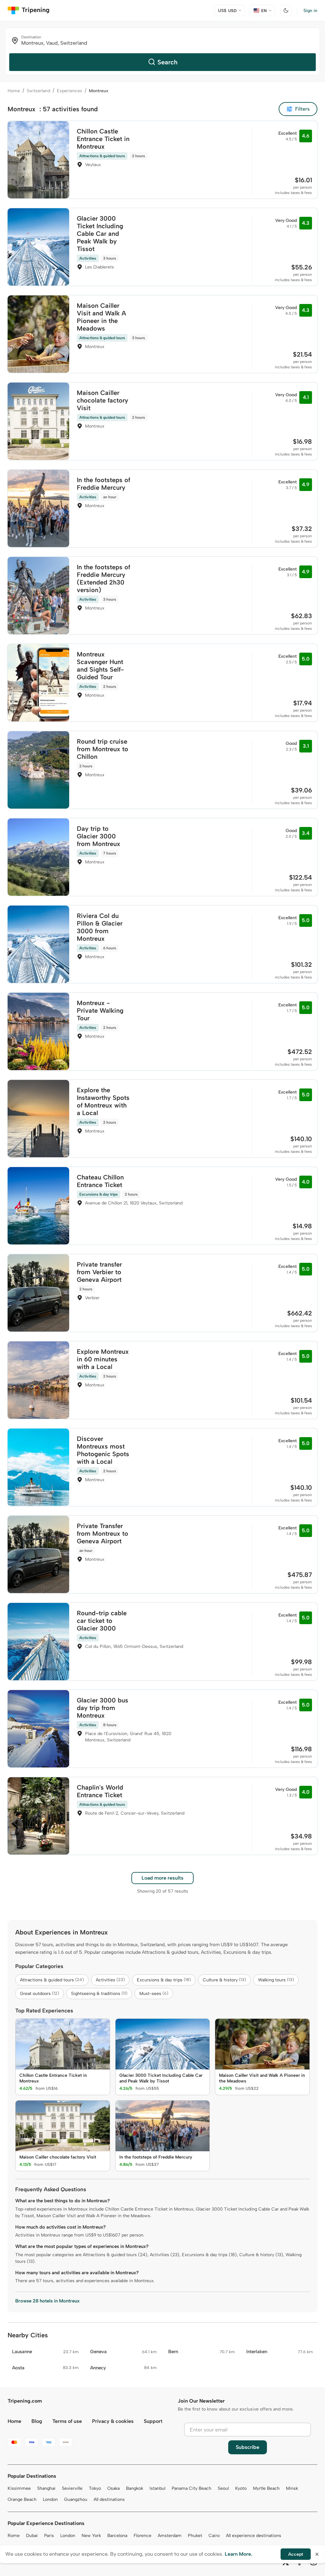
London (50, 2499)
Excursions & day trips (164, 1980)
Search (167, 62)
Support (153, 2421)
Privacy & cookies (113, 2421)
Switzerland (38, 91)
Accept (296, 2554)
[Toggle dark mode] (286, 10)
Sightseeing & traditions (99, 1994)
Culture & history (224, 1980)
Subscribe (248, 2447)
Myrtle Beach (266, 2488)
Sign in (310, 11)
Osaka (113, 2488)
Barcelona (117, 2536)
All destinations (109, 2499)
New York (91, 2536)
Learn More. (239, 2554)
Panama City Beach (192, 2488)
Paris (49, 2536)
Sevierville (72, 2488)
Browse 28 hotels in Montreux (47, 2301)
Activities (110, 1980)
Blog (37, 2421)
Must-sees (154, 1994)
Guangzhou (76, 2499)
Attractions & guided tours (52, 1980)
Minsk (292, 2488)
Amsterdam (170, 2536)
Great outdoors (40, 1994)
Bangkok (135, 2488)
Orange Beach (22, 2499)
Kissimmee (19, 2488)
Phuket (195, 2536)
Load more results (162, 1878)
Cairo (214, 2536)
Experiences (70, 91)
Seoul (223, 2488)
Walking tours (276, 1980)
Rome (14, 2536)
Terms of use (67, 2421)
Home (14, 91)
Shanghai (46, 2488)
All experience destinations (254, 2536)
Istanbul (157, 2488)
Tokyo (95, 2488)
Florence (143, 2536)
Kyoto (241, 2488)
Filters (302, 109)
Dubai (32, 2536)
